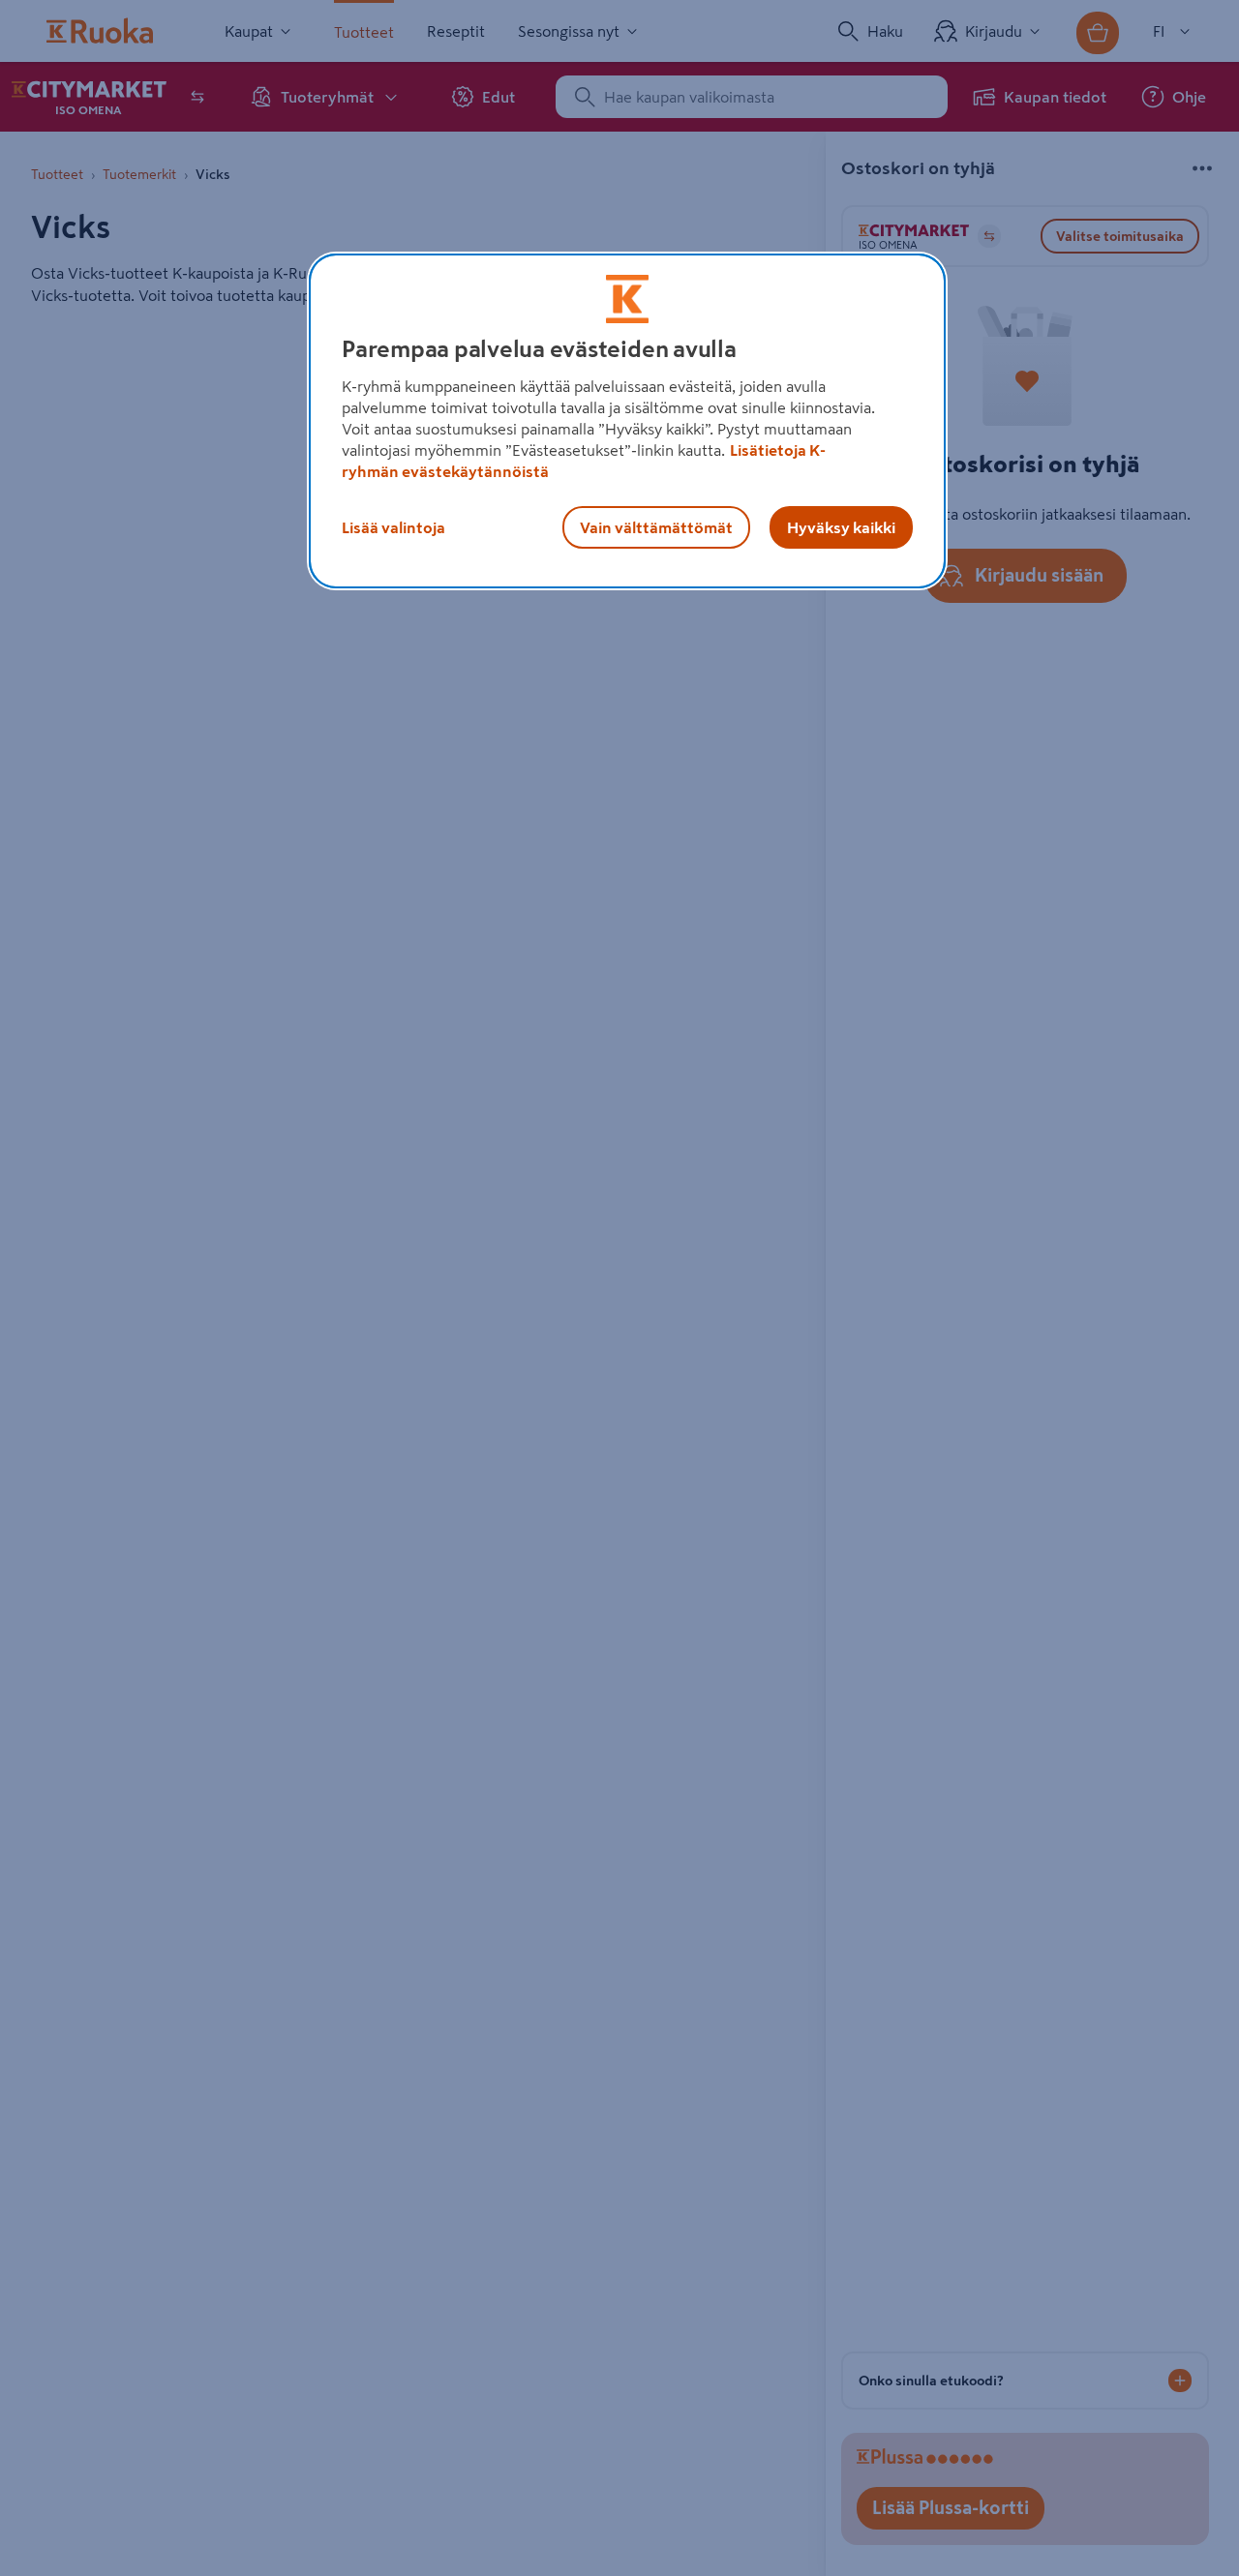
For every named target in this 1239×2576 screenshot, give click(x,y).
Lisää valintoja (393, 527)
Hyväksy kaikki (841, 527)
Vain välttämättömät (656, 527)
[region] (627, 421)
